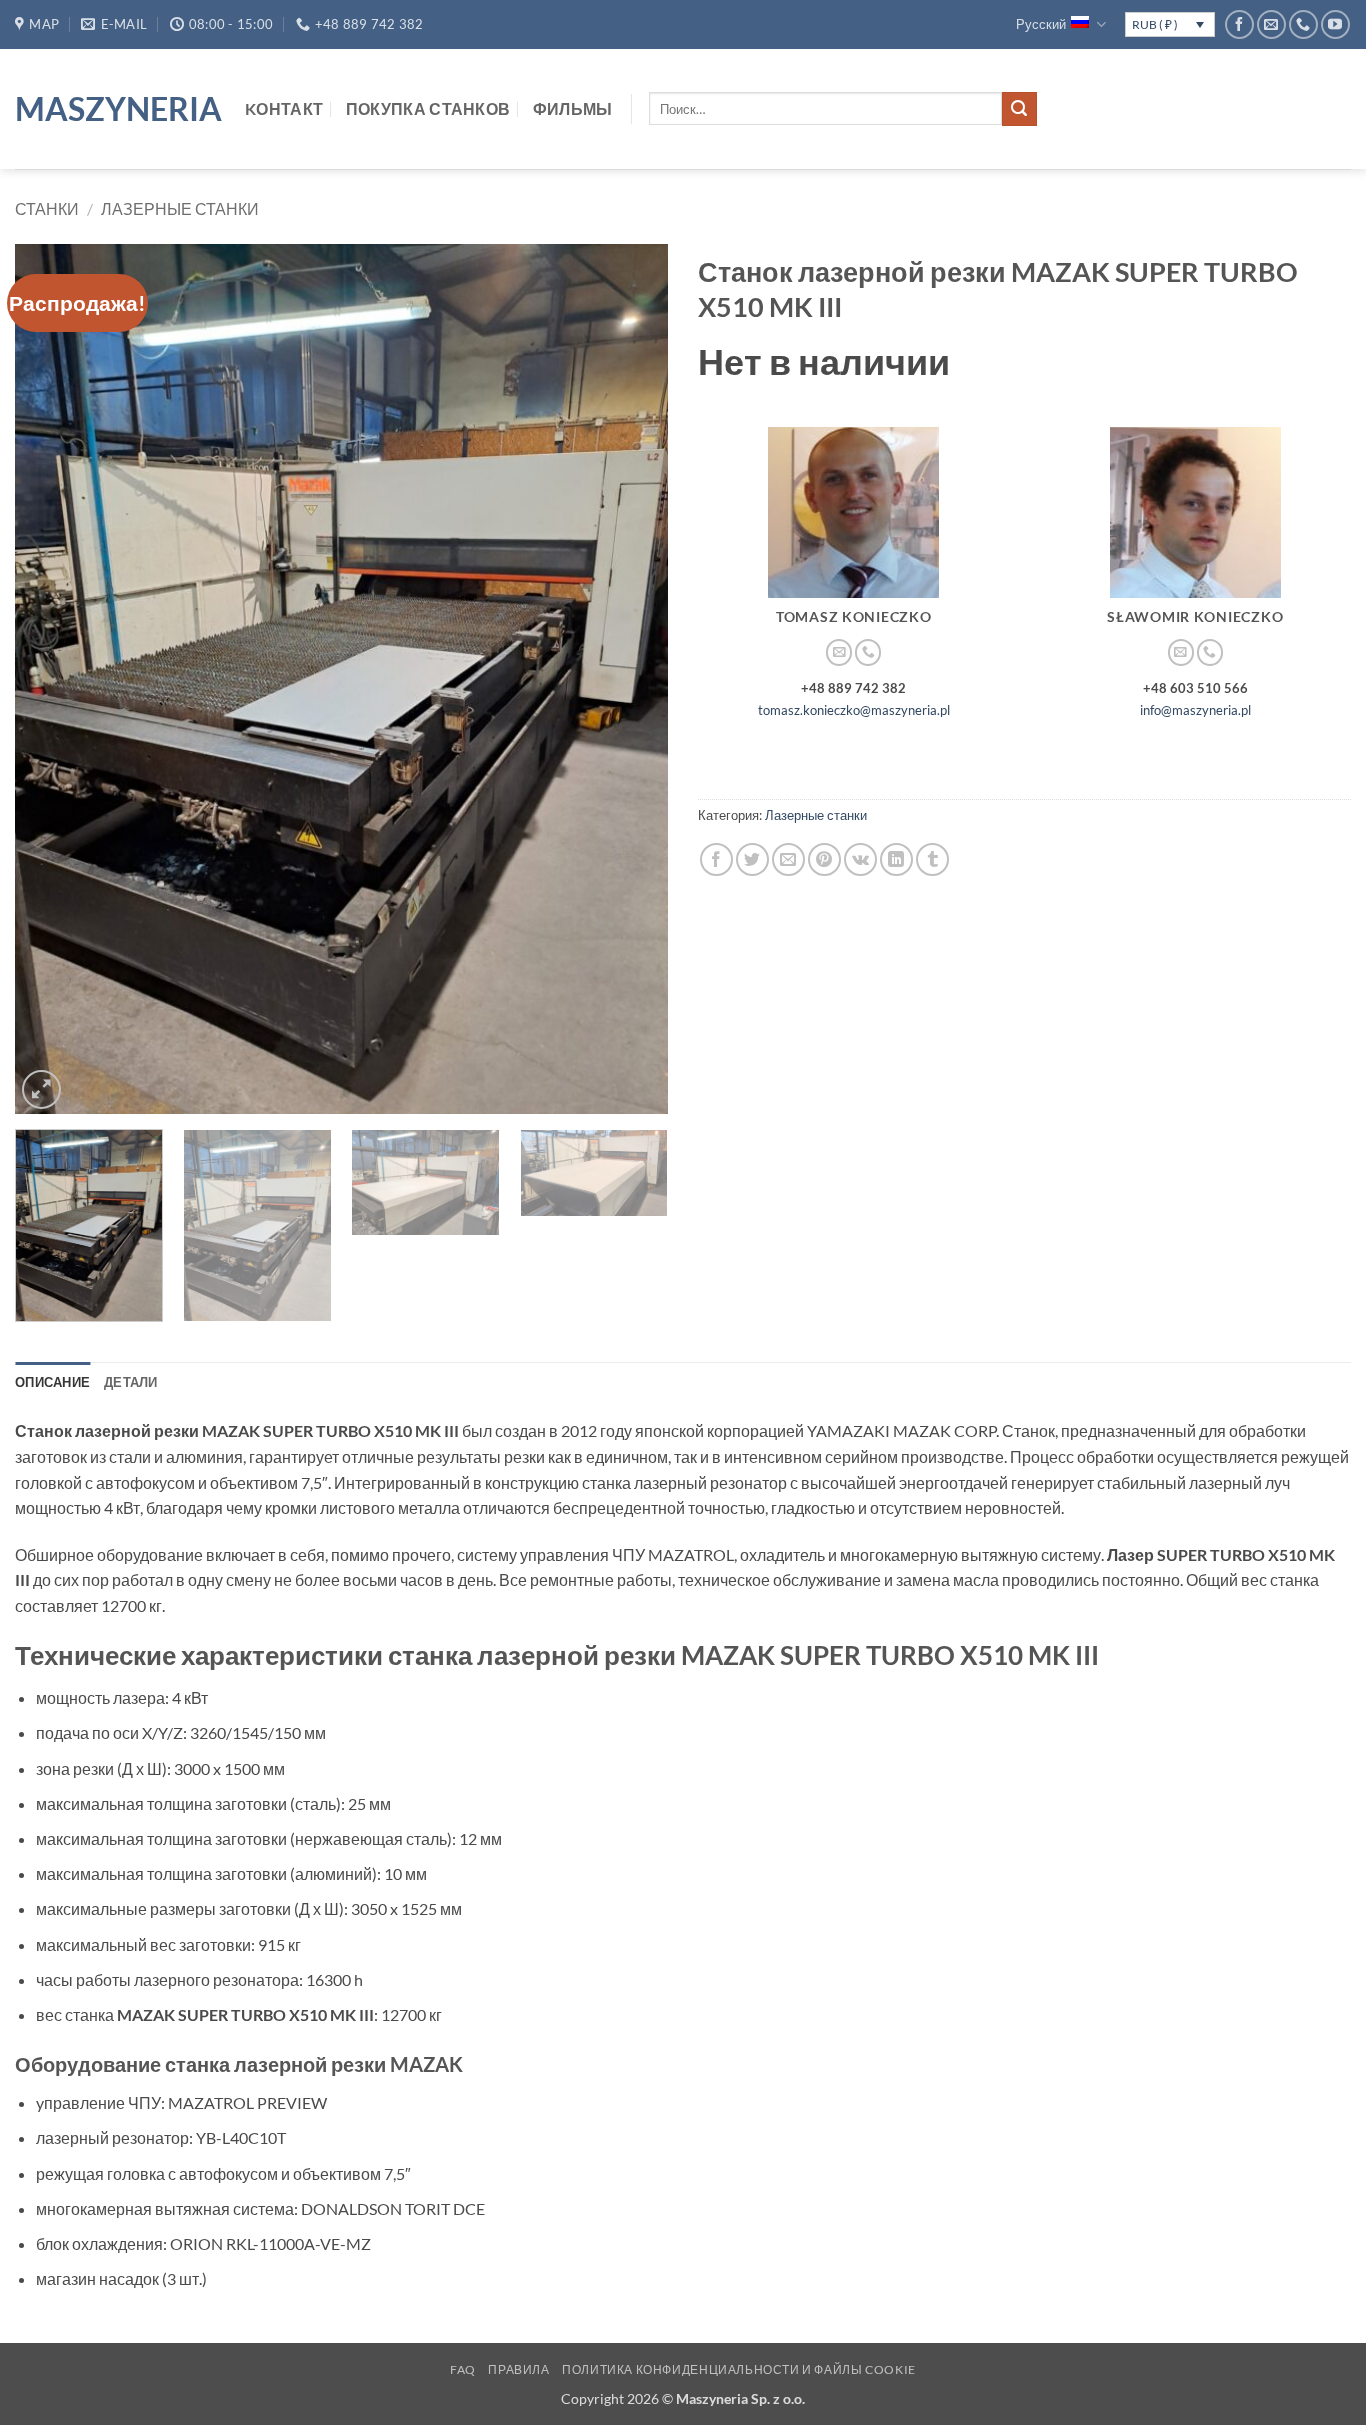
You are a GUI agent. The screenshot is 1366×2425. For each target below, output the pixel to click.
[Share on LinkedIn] (896, 859)
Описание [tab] (52, 1382)
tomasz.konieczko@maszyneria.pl (854, 710)
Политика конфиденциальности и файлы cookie (739, 2369)
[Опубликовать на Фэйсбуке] (716, 859)
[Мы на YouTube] (1335, 24)
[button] (41, 1089)
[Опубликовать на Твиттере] (752, 859)
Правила (518, 2369)
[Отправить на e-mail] (1271, 24)
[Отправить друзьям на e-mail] (788, 859)
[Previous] (53, 679)
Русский (1041, 24)
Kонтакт (284, 108)
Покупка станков (428, 108)
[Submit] (1019, 109)
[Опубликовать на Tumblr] (932, 859)
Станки (47, 208)
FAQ (463, 2369)
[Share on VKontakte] (860, 859)
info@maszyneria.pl (1195, 710)
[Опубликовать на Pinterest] (824, 859)
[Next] (630, 679)
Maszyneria (115, 109)
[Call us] (1303, 24)
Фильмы (573, 108)
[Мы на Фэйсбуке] (1239, 24)
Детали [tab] (131, 1382)
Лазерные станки (180, 208)
